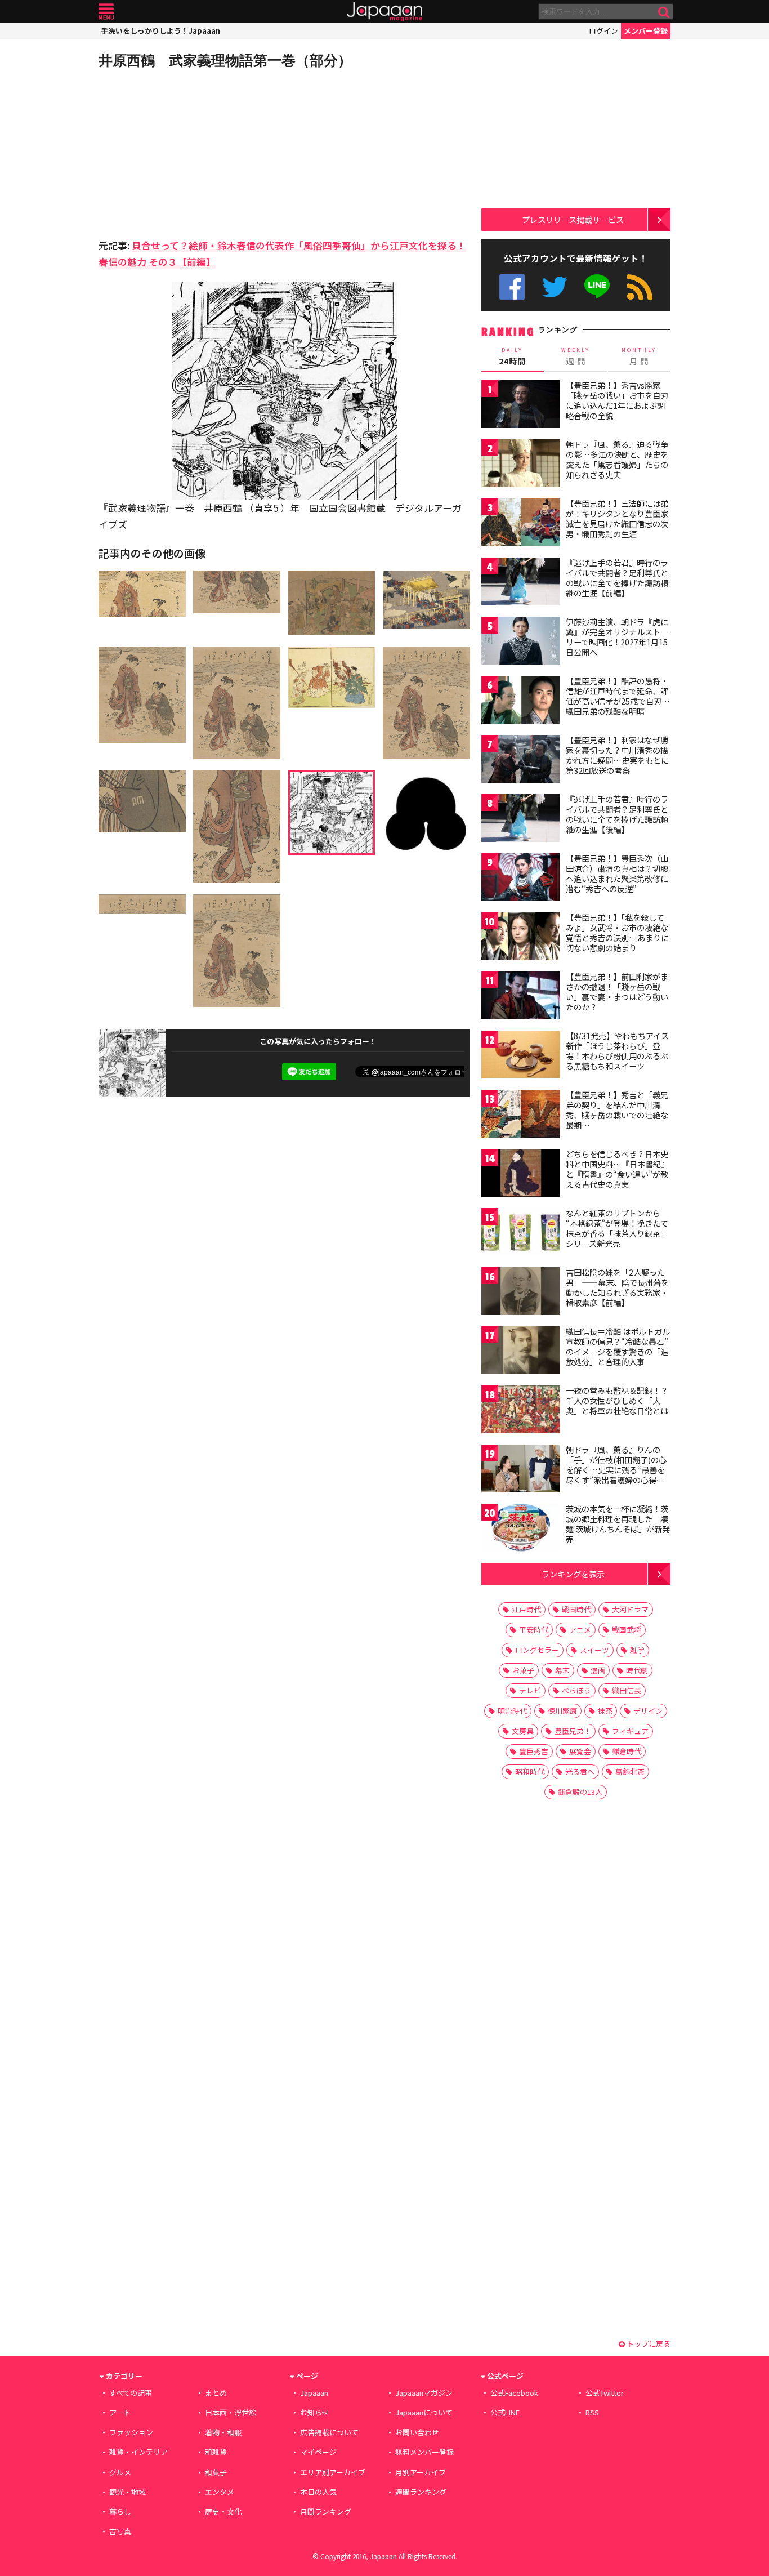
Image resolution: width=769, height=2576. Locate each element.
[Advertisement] (191, 152)
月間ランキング (326, 2512)
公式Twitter (555, 287)
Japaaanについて (424, 2412)
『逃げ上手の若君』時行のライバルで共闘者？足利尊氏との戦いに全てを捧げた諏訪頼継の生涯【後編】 (617, 814)
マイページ (318, 2452)
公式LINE (598, 287)
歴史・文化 (223, 2512)
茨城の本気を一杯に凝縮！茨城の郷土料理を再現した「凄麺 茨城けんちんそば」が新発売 (618, 1524)
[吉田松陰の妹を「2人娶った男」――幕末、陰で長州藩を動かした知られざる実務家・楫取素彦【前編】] (521, 1293)
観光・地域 (128, 2492)
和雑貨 (216, 2452)
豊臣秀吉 (534, 1751)
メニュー (106, 12)
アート (120, 2412)
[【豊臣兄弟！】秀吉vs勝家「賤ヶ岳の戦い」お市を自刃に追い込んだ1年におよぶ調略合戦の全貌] (521, 406)
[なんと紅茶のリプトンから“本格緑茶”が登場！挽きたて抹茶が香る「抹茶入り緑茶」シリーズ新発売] (521, 1234)
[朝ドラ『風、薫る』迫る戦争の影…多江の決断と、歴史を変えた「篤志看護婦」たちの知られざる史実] (521, 465)
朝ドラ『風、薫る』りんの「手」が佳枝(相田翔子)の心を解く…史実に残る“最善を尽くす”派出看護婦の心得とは (616, 1469)
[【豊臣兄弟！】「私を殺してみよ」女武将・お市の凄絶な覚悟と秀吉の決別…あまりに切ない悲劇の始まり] (521, 938)
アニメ (580, 1630)
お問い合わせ (417, 2432)
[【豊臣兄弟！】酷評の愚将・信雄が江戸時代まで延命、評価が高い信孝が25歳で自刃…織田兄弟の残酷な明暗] (521, 701)
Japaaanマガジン (424, 2393)
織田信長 (627, 1690)
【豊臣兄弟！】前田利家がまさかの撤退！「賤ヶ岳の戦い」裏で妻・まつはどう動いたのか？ (617, 991)
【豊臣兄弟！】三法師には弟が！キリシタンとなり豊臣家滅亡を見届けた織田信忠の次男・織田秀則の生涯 (617, 518)
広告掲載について (329, 2432)
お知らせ (315, 2412)
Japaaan (384, 12)
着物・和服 (223, 2432)
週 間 (576, 356)
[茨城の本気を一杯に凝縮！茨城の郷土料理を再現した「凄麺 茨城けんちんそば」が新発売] (521, 1529)
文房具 (523, 1731)
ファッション (131, 2432)
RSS (640, 287)
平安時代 (534, 1630)
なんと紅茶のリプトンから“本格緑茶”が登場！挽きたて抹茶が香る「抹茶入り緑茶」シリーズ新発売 (617, 1228)
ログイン (603, 31)
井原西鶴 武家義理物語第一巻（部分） (225, 60)
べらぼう (576, 1690)
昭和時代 (530, 1771)
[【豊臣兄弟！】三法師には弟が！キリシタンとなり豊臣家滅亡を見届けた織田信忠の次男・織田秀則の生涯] (521, 524)
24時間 (512, 356)
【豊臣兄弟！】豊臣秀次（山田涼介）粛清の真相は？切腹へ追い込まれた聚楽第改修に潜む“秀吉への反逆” (617, 873)
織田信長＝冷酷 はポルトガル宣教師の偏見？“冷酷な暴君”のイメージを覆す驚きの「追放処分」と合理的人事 (618, 1346)
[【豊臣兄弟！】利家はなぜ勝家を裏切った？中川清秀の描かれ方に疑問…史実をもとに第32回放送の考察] (521, 761)
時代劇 (637, 1670)
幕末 (562, 1670)
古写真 (120, 2531)
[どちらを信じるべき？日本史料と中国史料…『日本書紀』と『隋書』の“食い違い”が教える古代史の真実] (521, 1175)
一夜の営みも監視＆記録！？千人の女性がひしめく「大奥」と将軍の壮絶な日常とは (617, 1400)
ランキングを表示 (573, 1574)
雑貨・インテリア (138, 2452)
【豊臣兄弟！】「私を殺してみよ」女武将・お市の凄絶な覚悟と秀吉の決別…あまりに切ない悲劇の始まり (617, 932)
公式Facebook (512, 287)
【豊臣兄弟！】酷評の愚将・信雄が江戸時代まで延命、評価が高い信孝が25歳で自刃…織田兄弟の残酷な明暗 (618, 696)
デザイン (648, 1711)
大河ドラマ (630, 1609)
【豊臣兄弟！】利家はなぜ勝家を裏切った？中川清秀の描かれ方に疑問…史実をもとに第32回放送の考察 (617, 755)
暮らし (120, 2512)
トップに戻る (648, 2344)
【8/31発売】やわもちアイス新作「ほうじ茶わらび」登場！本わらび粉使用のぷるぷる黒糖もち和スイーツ (617, 1051)
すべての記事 (131, 2393)
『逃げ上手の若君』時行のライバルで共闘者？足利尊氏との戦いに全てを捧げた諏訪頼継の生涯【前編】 (617, 578)
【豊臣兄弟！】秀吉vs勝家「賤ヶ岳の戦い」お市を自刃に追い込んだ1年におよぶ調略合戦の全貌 (617, 400)
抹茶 (605, 1711)
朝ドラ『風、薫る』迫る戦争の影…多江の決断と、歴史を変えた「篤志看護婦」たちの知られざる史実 (617, 459)
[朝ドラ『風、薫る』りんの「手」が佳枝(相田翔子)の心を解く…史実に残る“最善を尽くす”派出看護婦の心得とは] (521, 1470)
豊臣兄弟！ (573, 1731)
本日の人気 (318, 2492)
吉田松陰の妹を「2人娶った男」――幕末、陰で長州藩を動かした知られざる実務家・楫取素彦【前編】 (617, 1287)
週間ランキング (421, 2492)
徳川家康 (562, 1711)
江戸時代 (526, 1609)
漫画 (598, 1670)
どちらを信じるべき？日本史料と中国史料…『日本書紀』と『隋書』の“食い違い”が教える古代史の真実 (617, 1169)
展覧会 (580, 1751)
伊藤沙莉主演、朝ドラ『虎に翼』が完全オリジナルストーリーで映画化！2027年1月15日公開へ (617, 637)
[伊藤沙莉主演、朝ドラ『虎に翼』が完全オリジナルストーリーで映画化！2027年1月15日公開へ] (521, 642)
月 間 (639, 356)
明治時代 (512, 1711)
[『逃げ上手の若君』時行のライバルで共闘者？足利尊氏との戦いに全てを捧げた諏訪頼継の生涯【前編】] (521, 583)
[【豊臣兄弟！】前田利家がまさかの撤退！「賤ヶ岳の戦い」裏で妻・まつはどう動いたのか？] (521, 997)
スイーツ (594, 1650)
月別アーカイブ (421, 2472)
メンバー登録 (646, 31)
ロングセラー (537, 1650)
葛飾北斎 (630, 1771)
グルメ (120, 2472)
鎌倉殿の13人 (580, 1792)
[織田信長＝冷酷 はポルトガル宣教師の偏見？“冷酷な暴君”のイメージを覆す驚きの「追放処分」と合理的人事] (521, 1352)
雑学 (637, 1650)
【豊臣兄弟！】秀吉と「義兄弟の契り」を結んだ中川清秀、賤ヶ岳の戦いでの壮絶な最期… (617, 1110)
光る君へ (580, 1771)
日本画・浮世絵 (231, 2412)
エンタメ (220, 2492)
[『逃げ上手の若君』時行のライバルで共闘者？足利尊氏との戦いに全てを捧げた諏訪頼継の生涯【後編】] (521, 820)
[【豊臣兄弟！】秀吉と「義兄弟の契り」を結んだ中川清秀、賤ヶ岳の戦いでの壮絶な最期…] (521, 1115)
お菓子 (523, 1670)
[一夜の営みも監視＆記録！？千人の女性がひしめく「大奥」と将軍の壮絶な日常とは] (521, 1411)
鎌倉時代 (627, 1751)
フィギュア (630, 1731)
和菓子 (216, 2472)
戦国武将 (627, 1630)
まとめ (216, 2393)
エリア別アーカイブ (333, 2472)
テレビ (530, 1690)
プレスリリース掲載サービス (573, 219)
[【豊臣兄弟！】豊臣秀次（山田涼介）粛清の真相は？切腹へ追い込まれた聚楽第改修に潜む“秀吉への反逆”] (521, 879)
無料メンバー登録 (424, 2452)
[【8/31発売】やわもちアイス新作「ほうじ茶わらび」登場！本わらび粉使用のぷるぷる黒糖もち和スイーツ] (521, 1056)
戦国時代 (576, 1609)
